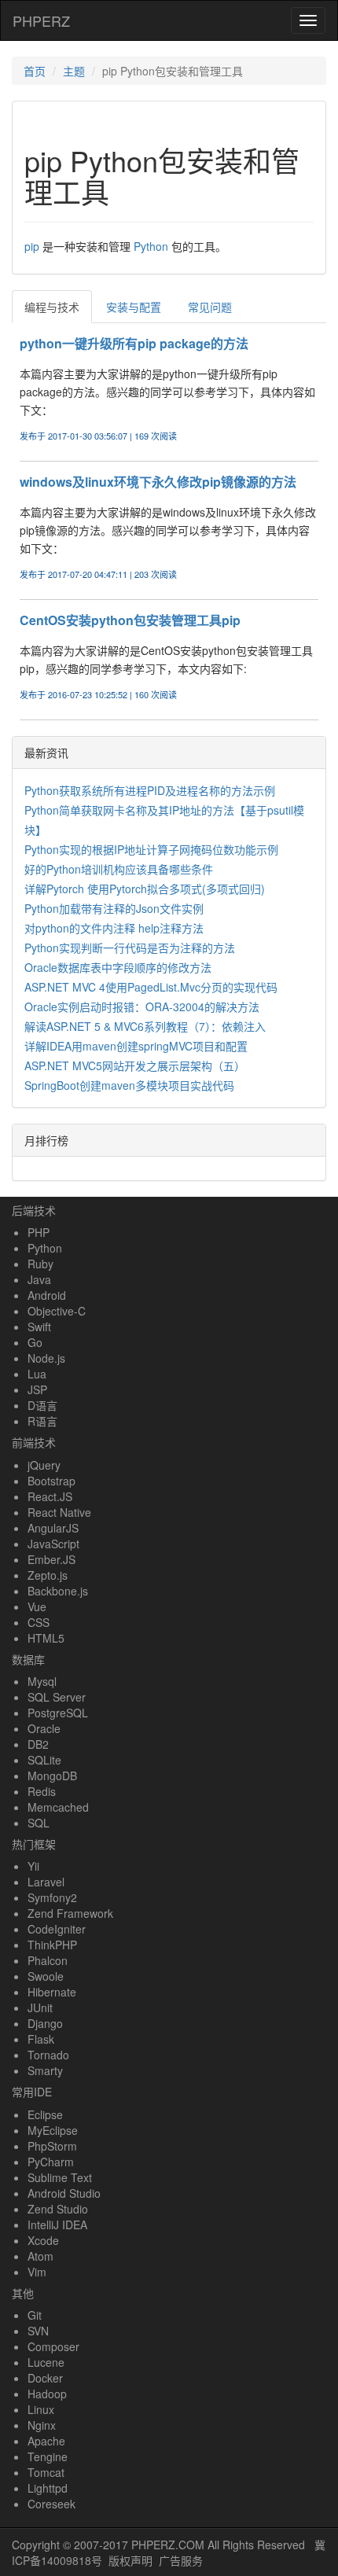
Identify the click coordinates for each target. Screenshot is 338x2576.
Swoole (46, 1976)
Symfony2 (52, 1897)
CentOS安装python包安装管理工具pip (130, 620)
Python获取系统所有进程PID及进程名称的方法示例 (150, 790)
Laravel (46, 1882)
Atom (40, 2256)
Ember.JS (51, 1559)
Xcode (43, 2240)
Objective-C (57, 1311)
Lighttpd (48, 2488)
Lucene (46, 2362)
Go (35, 1342)
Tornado (48, 2055)
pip (32, 246)
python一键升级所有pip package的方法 (134, 343)
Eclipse (45, 2114)
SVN (38, 2331)
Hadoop (47, 2394)
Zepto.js (48, 1575)
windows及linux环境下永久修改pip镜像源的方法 (158, 482)
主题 (74, 71)
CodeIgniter (57, 1929)
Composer (53, 2346)
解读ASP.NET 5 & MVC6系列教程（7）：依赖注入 (145, 1026)
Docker (45, 2378)
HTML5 (46, 1638)
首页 (35, 71)
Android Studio (64, 2193)
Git (35, 2315)
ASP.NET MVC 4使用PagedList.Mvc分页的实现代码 (151, 987)
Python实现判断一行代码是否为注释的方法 (130, 948)
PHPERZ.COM (168, 2545)
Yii (33, 1866)
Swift (39, 1327)
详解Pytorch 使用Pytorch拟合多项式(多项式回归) (145, 889)
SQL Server (57, 1697)
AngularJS (53, 1528)
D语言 (42, 1405)
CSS (39, 1622)
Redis (42, 1791)
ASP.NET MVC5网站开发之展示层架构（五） (135, 1065)
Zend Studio (58, 2209)
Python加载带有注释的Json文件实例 (114, 908)
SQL (39, 1823)
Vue (37, 1606)
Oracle (44, 1728)
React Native (59, 1512)
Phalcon (48, 1960)
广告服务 (181, 2560)
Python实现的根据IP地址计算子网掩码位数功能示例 (151, 849)
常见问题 (210, 307)
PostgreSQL (58, 1713)
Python (151, 246)
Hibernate (52, 1992)
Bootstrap (51, 1481)
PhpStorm (52, 2146)
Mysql (42, 1681)
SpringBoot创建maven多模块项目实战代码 (129, 1085)
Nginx (42, 2425)
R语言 (42, 1421)
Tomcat (46, 2472)
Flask (41, 2039)
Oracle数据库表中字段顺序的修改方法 (118, 967)
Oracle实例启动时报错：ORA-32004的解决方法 (142, 1006)
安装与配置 (134, 307)
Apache (46, 2441)
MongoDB (52, 1776)
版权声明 (130, 2560)
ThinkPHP (52, 1945)
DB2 (38, 1744)
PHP (39, 1232)
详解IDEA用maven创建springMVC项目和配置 (136, 1046)
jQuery (44, 1465)
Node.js (46, 1358)
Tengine (48, 2456)
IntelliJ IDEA (57, 2225)
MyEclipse (53, 2130)
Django (45, 2023)
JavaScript (53, 1544)
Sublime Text (60, 2177)
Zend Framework (70, 1913)
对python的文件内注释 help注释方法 (114, 928)
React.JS (50, 1496)
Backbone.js (58, 1591)
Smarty (45, 2070)
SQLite (44, 1760)
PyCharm (51, 2162)
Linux (41, 2409)
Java (39, 1279)
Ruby (40, 1264)
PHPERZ (41, 20)
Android (47, 1295)
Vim (37, 2272)
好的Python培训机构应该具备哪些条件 (119, 869)
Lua (37, 1374)
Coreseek (51, 2504)
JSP (37, 1389)
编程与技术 (52, 307)
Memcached (58, 1807)
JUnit (40, 2007)
